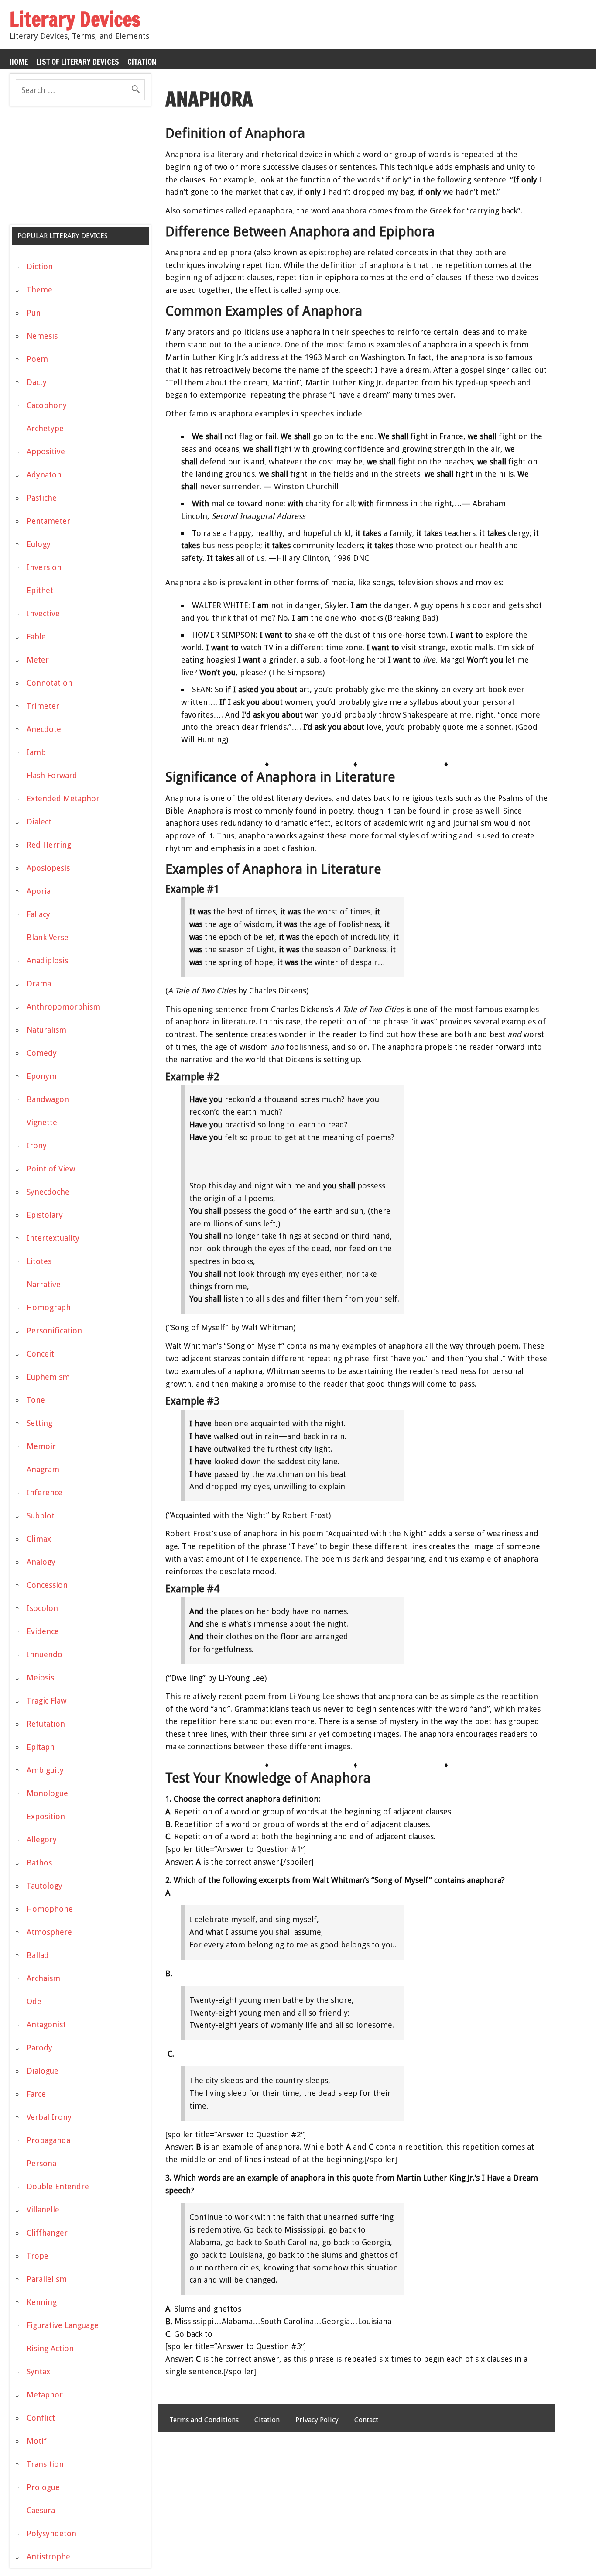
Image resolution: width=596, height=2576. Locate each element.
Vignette (42, 1122)
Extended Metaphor (63, 799)
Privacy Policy (317, 2420)
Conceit (40, 1354)
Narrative (44, 1284)
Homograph (49, 1307)
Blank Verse (48, 937)
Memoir (41, 1446)
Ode (34, 2001)
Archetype (45, 428)
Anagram (43, 1469)
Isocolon (42, 1608)
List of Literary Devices (78, 62)
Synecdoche (48, 1192)
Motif (37, 2441)
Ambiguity (45, 1770)
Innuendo (45, 1654)
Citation (142, 62)
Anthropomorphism (63, 1007)
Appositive (46, 452)
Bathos (39, 1863)
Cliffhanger (47, 2233)
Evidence (43, 1631)
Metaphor (45, 2395)
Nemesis (42, 336)
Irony (37, 1145)
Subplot (41, 1516)
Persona (41, 2163)
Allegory (42, 1839)
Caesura (41, 2510)
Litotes (39, 1261)
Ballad (38, 1955)
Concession (47, 1585)
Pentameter (48, 521)
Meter (38, 660)
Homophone (50, 1909)
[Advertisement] (75, 169)
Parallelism (47, 2279)
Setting (39, 1423)
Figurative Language (63, 2325)
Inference (45, 1492)
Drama (39, 984)
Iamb (36, 752)
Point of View (51, 1169)
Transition (45, 2464)
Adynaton (44, 475)
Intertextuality (53, 1238)
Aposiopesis (48, 868)
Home (19, 62)
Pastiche (42, 498)
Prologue (43, 2487)
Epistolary (45, 1215)
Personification (54, 1331)
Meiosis (40, 1678)
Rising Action (50, 2348)
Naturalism (46, 1030)
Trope (38, 2256)
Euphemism (48, 1377)
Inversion (44, 567)
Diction (40, 266)
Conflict (41, 2418)
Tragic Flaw (46, 1701)
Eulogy (39, 544)
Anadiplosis (47, 960)
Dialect (39, 822)
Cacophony (47, 405)
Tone (36, 1400)
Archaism (43, 1978)
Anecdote (44, 729)
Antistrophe (48, 2557)
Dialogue (43, 2071)
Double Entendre (58, 2186)
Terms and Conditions (204, 2420)
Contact (366, 2420)
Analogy (41, 1562)
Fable (36, 637)
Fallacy (38, 914)
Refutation (46, 1724)
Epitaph (41, 1747)
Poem (37, 359)
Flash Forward (52, 775)
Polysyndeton (51, 2533)
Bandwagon (48, 1099)
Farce (36, 2094)
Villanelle (43, 2210)
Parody (39, 2048)
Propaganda (48, 2140)
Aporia (39, 891)
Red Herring (49, 845)
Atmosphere (49, 1932)
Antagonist (46, 2025)
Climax (39, 1539)
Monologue (47, 1793)
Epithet (40, 590)
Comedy (42, 1053)
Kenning (42, 2302)
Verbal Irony (49, 2117)
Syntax (38, 2372)
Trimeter (43, 706)
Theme (39, 290)
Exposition (46, 1816)
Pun (34, 313)
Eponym (42, 1076)
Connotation (50, 683)
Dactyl (38, 382)
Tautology (45, 1886)
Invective (43, 613)
